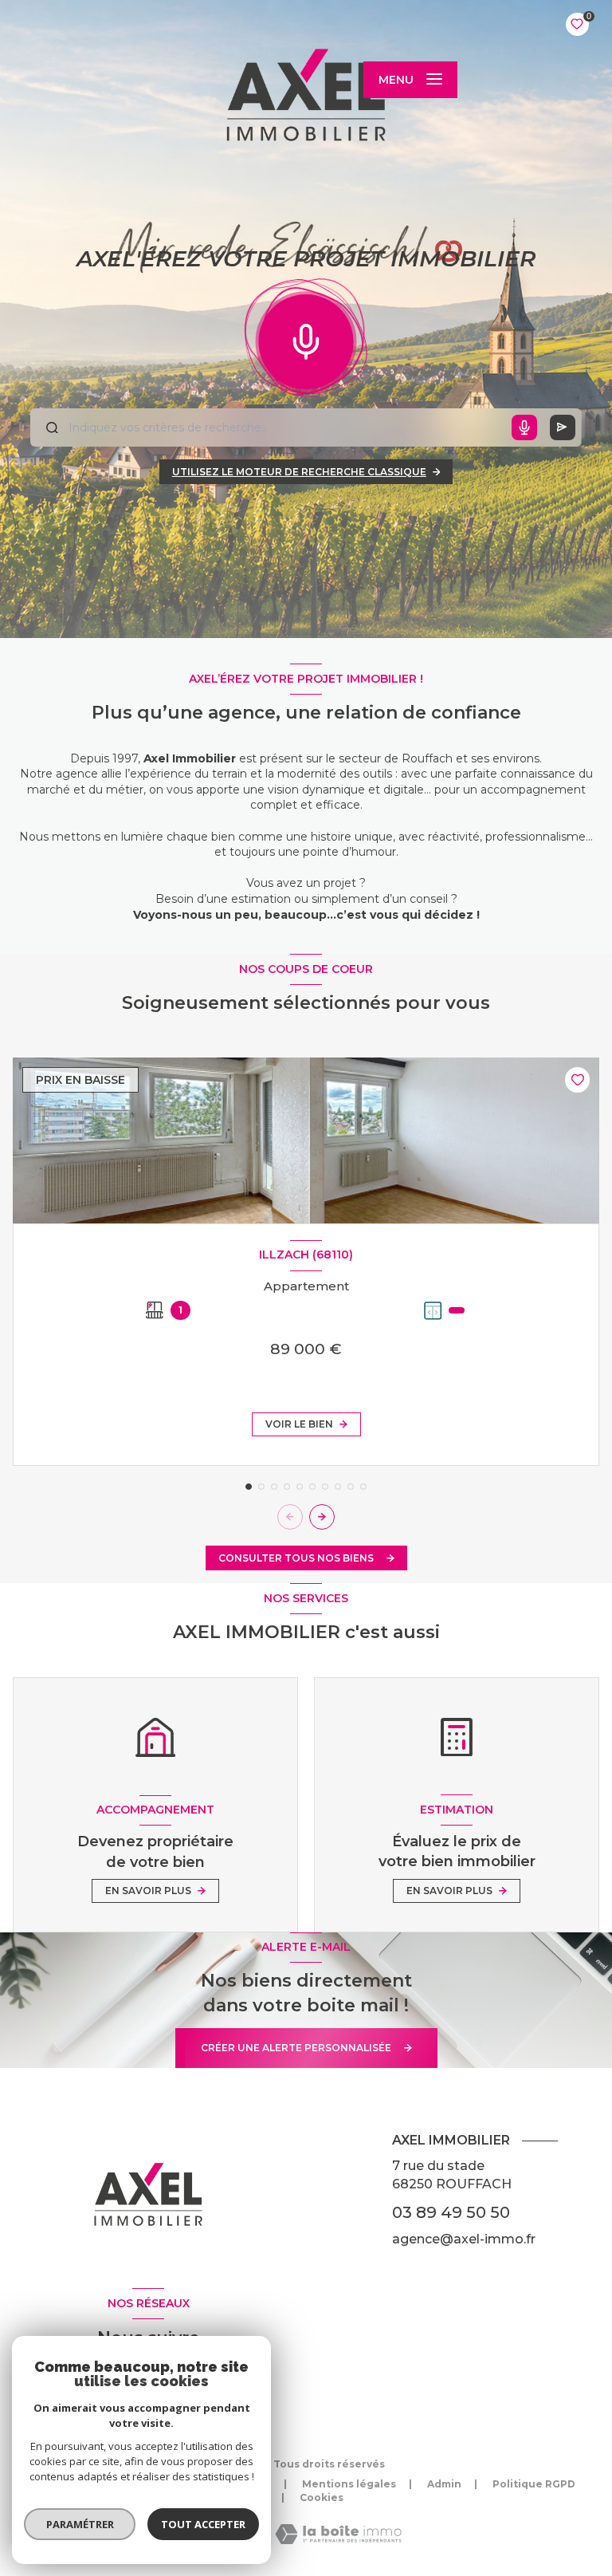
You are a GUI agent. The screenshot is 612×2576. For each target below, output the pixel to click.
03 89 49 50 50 (451, 2212)
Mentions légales (349, 2484)
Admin (444, 2484)
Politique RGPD (534, 2484)
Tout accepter (203, 2524)
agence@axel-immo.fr (464, 2239)
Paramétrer (80, 2524)
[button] (322, 1517)
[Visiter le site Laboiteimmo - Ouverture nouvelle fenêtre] (338, 2534)
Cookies (322, 2498)
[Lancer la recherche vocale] (306, 338)
